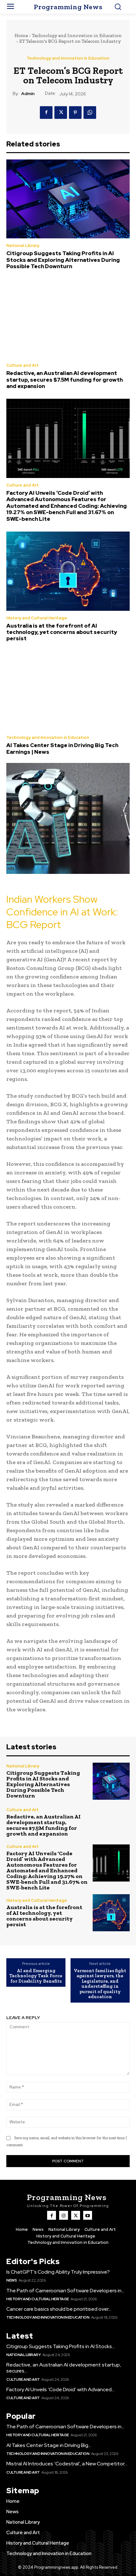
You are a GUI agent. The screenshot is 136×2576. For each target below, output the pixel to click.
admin (28, 94)
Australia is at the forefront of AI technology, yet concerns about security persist (62, 632)
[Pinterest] (75, 113)
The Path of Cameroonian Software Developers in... (65, 2291)
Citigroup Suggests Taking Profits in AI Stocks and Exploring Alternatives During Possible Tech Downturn (63, 260)
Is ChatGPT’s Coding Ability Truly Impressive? (58, 2272)
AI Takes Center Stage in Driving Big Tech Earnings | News (62, 748)
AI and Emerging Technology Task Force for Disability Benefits (36, 1976)
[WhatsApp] (90, 113)
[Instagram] (64, 2215)
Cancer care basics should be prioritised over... (59, 2309)
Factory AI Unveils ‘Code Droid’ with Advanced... (60, 2389)
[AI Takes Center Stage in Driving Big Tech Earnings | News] (68, 691)
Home (21, 36)
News (12, 2280)
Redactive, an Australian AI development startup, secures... (64, 2368)
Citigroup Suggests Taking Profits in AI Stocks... (61, 2346)
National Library (23, 245)
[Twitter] (61, 113)
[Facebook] (46, 113)
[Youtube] (88, 2215)
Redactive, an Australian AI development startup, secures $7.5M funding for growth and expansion (65, 380)
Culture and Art (22, 365)
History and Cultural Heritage (37, 618)
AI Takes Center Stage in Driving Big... (49, 2445)
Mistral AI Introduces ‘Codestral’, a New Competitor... (67, 2464)
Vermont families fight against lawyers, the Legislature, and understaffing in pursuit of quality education (100, 1984)
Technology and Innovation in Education (77, 36)
